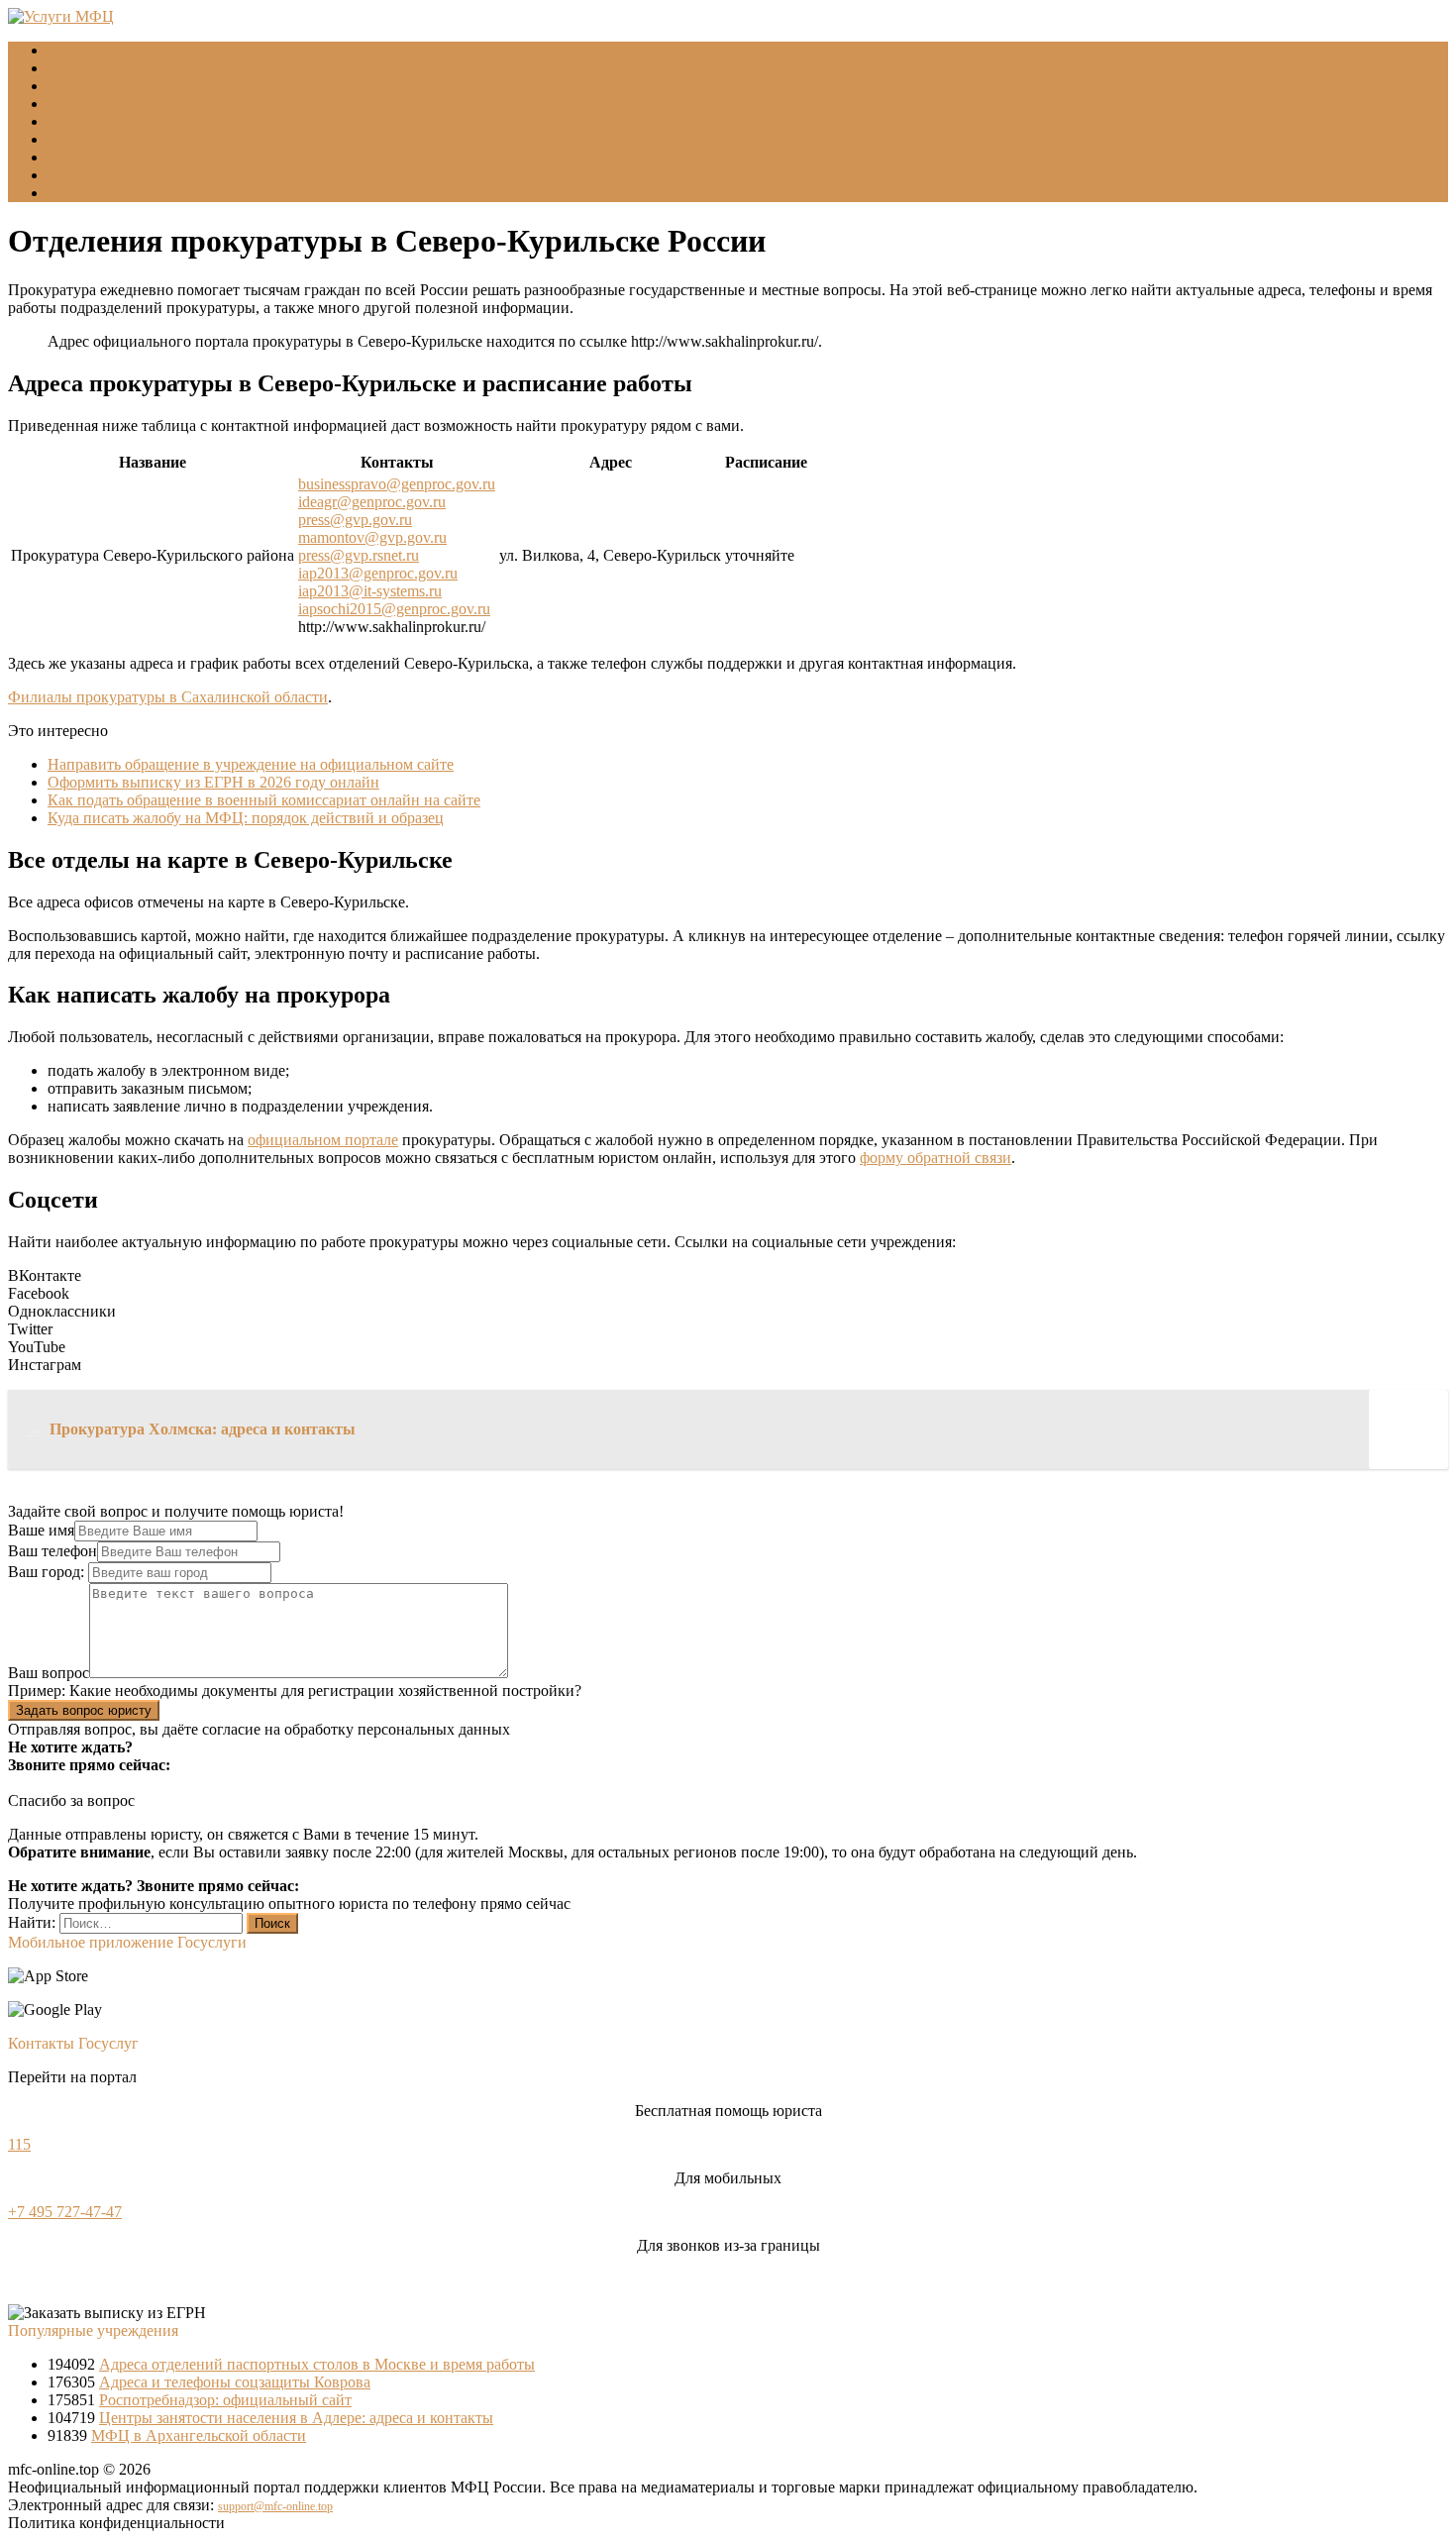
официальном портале (323, 1140)
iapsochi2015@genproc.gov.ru (394, 609)
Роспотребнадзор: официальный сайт (225, 2400)
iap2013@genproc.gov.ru (378, 573)
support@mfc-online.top (275, 2506)
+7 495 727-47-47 (65, 2212)
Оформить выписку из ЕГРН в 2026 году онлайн (213, 782)
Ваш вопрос (49, 1673)
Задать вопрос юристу (84, 1710)
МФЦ (67, 68)
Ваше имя (41, 1530)
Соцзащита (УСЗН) (113, 86)
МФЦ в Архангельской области (199, 2435)
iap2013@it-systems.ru (370, 591)
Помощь (76, 193)
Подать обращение (111, 157)
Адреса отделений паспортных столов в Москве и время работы (317, 2364)
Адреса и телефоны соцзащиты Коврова (235, 2382)
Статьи (71, 175)
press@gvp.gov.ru (355, 520)
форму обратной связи (936, 1158)
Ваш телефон (52, 1551)
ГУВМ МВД (89, 104)
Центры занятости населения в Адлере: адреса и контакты (296, 2418)
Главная (74, 50)
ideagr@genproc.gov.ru (372, 502)
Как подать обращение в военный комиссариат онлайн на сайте (264, 800)
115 (19, 2144)
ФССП (71, 121)
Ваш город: (48, 1572)
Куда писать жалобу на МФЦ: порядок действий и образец (246, 818)
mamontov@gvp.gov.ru (372, 537)
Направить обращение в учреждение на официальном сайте (251, 764)
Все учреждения (103, 139)
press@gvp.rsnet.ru (359, 555)
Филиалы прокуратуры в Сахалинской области (168, 697)
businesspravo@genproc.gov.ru (397, 484)
